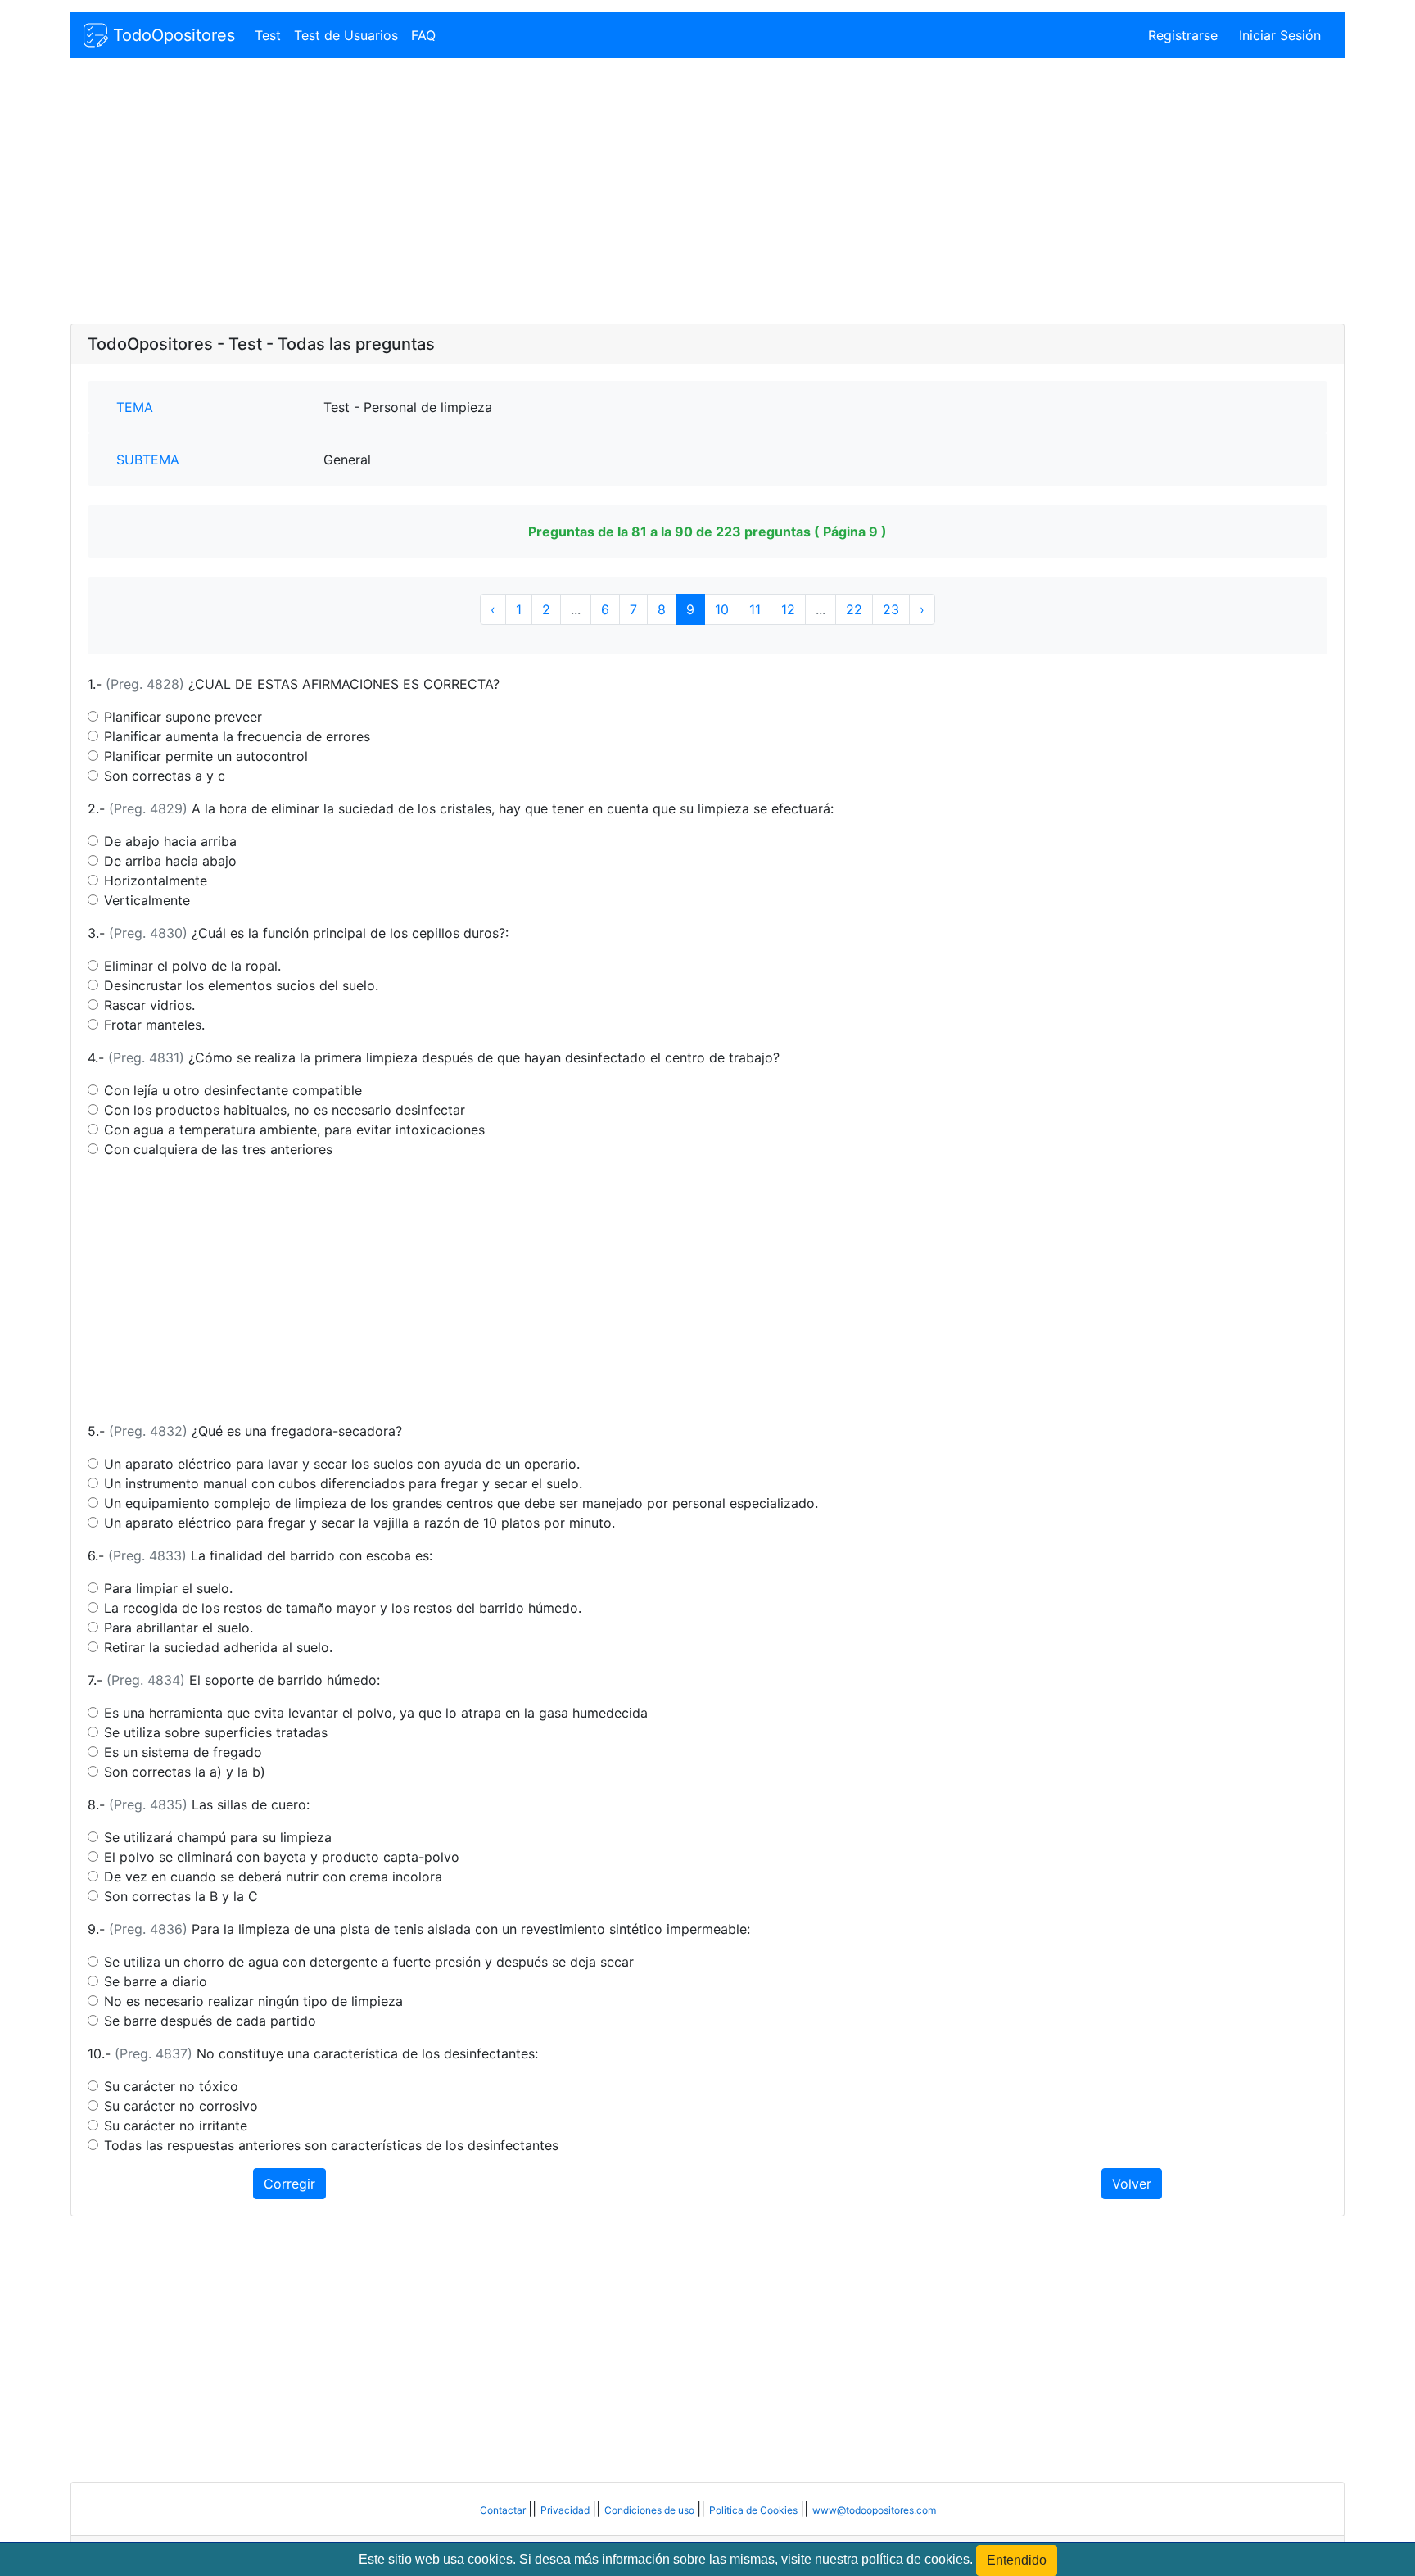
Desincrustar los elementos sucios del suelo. (241, 985)
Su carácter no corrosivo (181, 2106)
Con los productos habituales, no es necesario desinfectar (285, 1110)
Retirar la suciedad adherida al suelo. (218, 1647)
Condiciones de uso (651, 2510)
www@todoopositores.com (874, 2510)
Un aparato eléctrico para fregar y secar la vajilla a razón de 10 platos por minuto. (359, 1523)
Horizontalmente (156, 881)
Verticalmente (147, 900)
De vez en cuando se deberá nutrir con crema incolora (273, 1877)
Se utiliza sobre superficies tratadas (216, 1732)
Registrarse (1183, 35)
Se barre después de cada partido (210, 2021)
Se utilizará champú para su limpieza (218, 1837)
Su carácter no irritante (176, 2126)
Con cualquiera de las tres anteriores (218, 1149)
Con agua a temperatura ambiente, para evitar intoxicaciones (294, 1130)
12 (788, 609)
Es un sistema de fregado (183, 1752)
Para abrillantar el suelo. (179, 1628)
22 (854, 609)
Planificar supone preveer (183, 717)
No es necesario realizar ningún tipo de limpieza (253, 2001)
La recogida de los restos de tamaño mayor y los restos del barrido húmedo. (343, 1608)
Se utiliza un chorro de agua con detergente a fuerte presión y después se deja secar (369, 1962)
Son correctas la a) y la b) (185, 1772)
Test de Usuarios (346, 35)
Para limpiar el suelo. (168, 1588)
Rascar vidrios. (149, 1005)
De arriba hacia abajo (170, 861)
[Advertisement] (562, 192)
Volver (1132, 2184)
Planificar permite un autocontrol (206, 756)
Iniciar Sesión (1280, 35)
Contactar (504, 2510)
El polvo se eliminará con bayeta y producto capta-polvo (282, 1857)
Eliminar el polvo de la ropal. (192, 966)
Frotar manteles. (154, 1025)
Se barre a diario (156, 1981)
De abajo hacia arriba (170, 841)
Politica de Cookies (755, 2510)
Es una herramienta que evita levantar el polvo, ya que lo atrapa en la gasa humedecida (376, 1713)
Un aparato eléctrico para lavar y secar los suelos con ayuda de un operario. (342, 1464)
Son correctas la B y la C (181, 1896)
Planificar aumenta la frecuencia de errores (237, 736)
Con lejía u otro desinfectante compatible (233, 1090)
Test (268, 35)
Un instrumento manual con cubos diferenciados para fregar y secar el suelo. (343, 1483)
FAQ (423, 35)
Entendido (1017, 2560)
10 (722, 609)
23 (891, 609)
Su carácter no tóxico (171, 2086)
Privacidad (566, 2510)
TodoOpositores (172, 35)
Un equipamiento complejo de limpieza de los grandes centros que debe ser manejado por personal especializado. (461, 1503)
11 (755, 609)
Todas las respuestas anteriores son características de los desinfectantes (331, 2145)
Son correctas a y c (165, 776)
